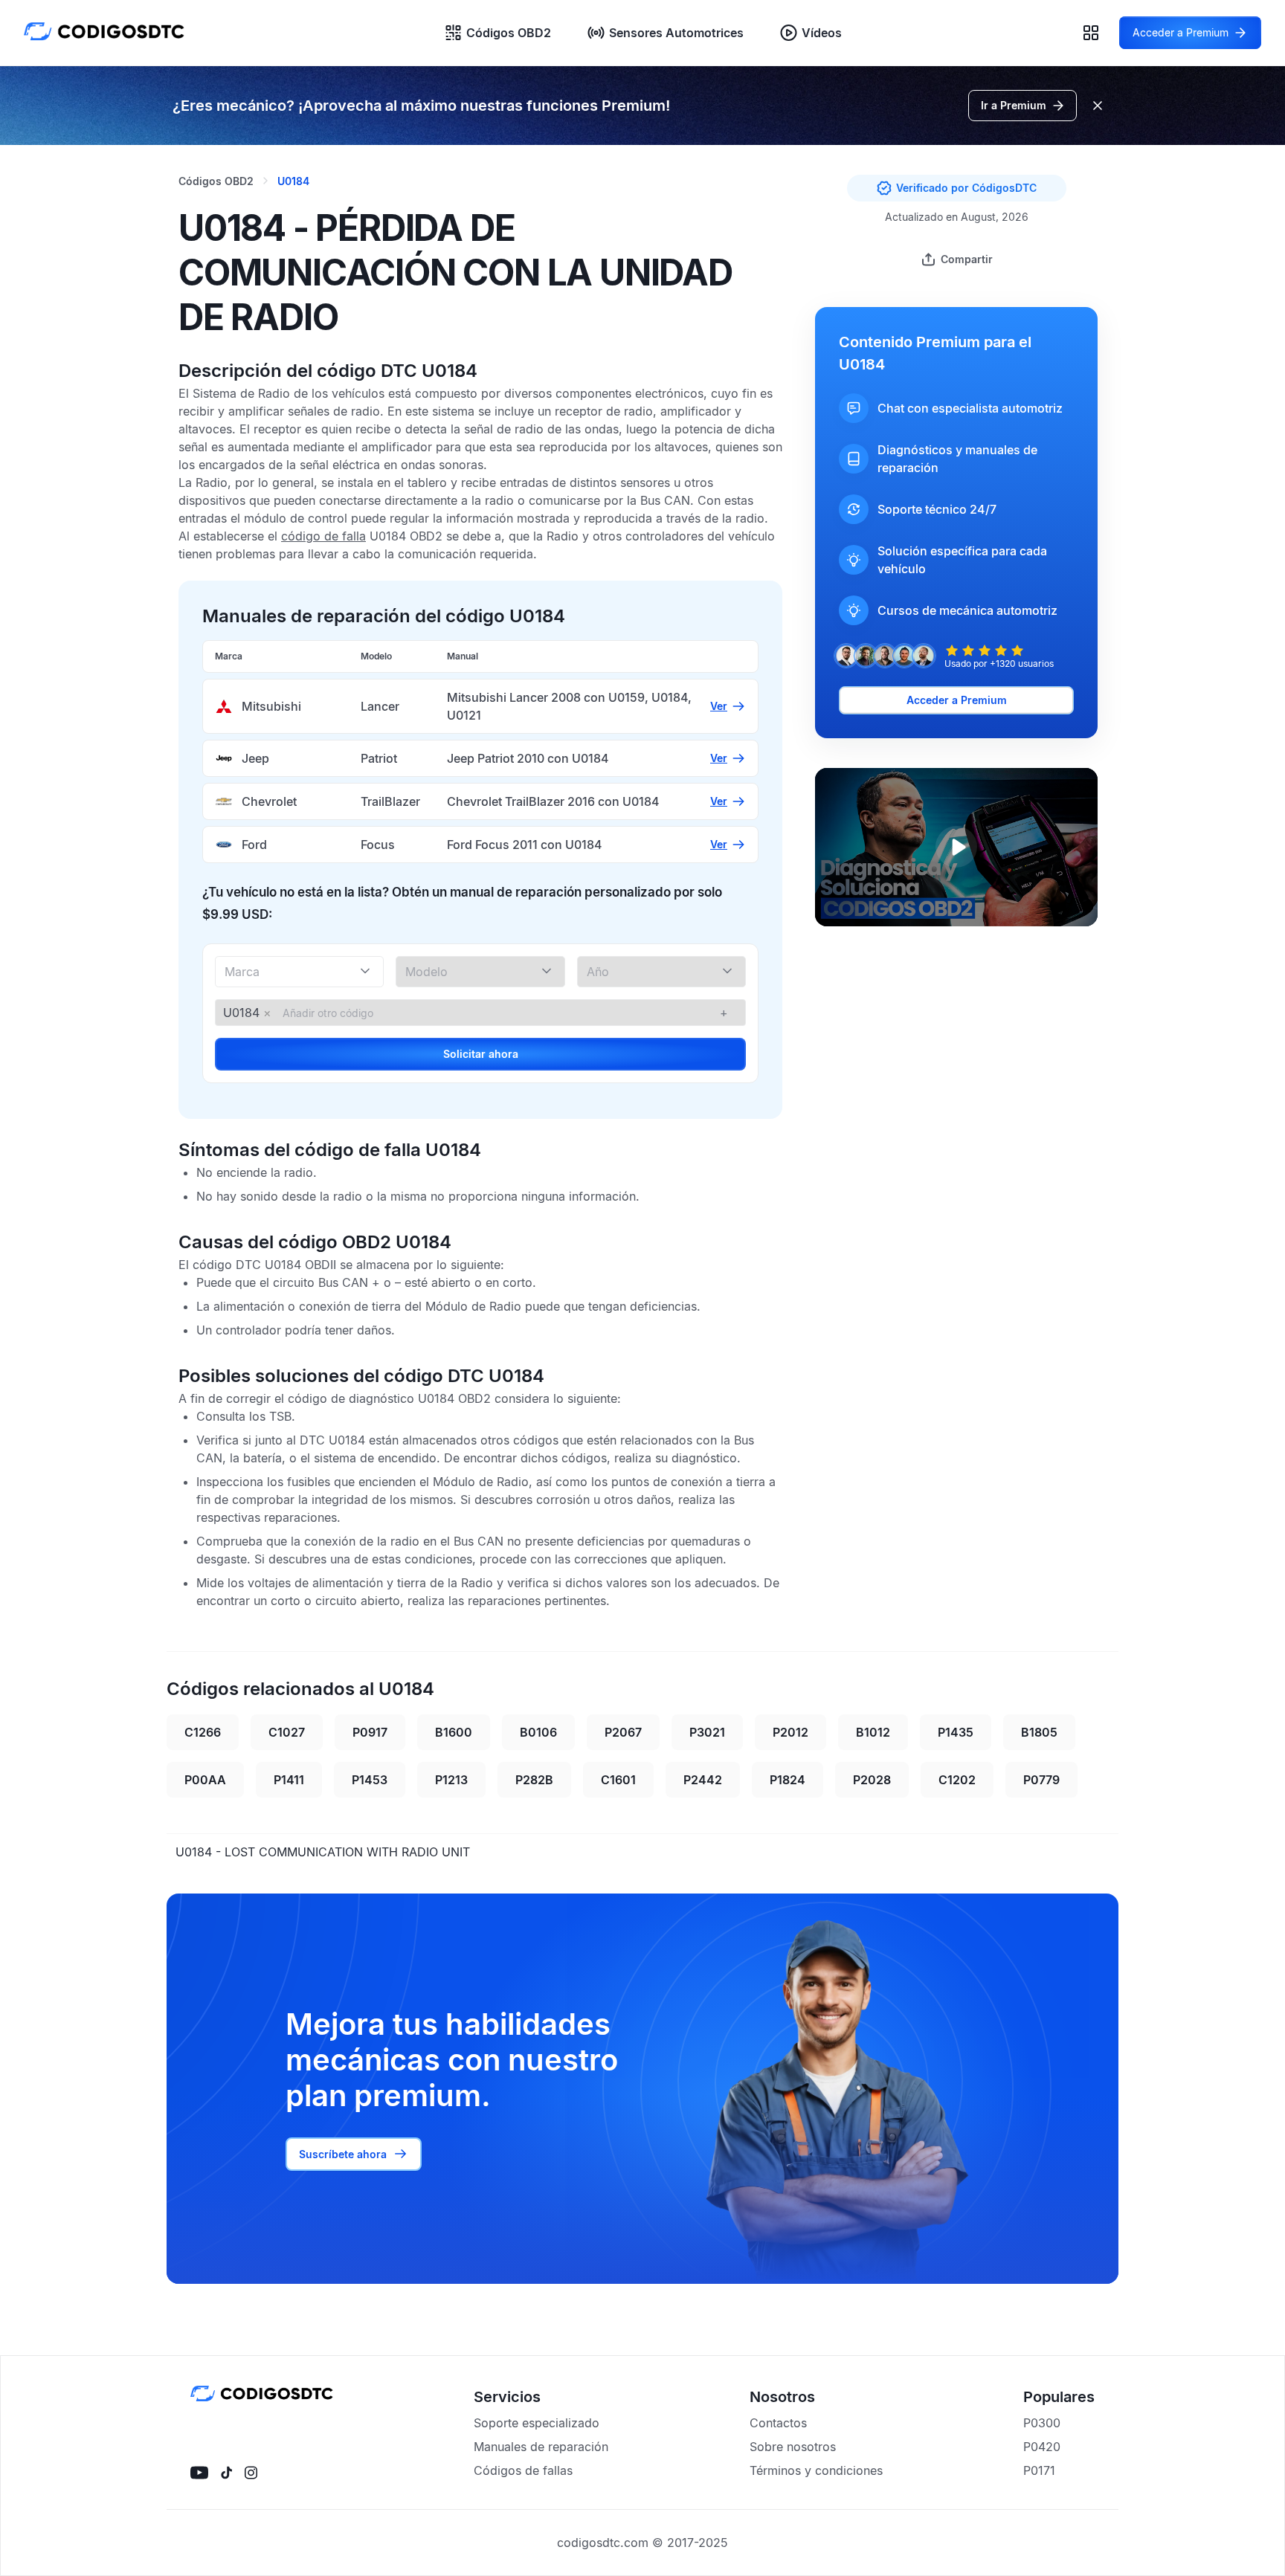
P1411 (289, 1780)
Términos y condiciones (816, 2470)
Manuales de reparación (541, 2447)
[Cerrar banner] (1098, 106)
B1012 (873, 1732)
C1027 (287, 1732)
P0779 (1041, 1780)
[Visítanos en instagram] (251, 2473)
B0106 (538, 1732)
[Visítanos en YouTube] (199, 2473)
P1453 (370, 1780)
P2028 (872, 1780)
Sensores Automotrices (676, 33)
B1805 (1039, 1732)
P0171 (1039, 2470)
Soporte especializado (537, 2423)
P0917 (370, 1732)
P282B (534, 1780)
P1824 (788, 1780)
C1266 (203, 1732)
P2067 (623, 1732)
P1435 (956, 1732)
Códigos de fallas (523, 2470)
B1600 (454, 1732)
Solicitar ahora (481, 1054)
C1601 (618, 1780)
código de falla (323, 536)
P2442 (703, 1780)
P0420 (1042, 2447)
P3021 (707, 1732)
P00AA (205, 1780)
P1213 (451, 1780)
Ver (719, 706)
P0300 (1042, 2423)
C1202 (957, 1780)
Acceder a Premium (957, 700)
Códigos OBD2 (509, 33)
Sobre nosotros (793, 2447)
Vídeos (822, 33)
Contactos (778, 2423)
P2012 (790, 1732)
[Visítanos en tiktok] (226, 2473)
